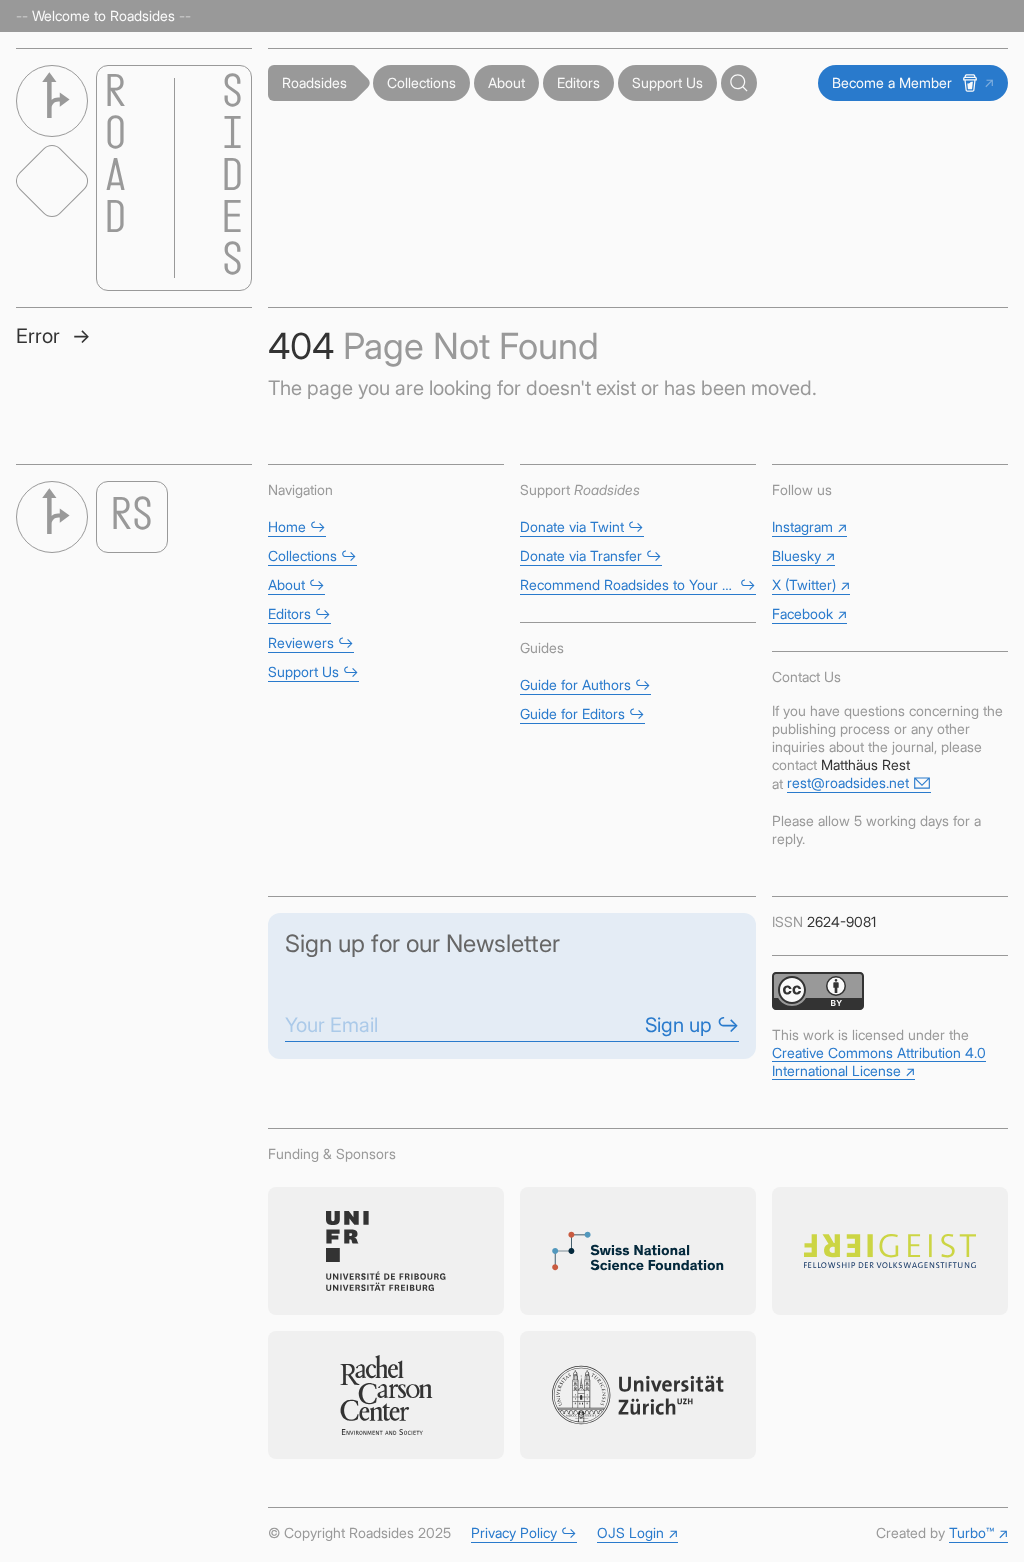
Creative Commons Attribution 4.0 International (879, 1061)
